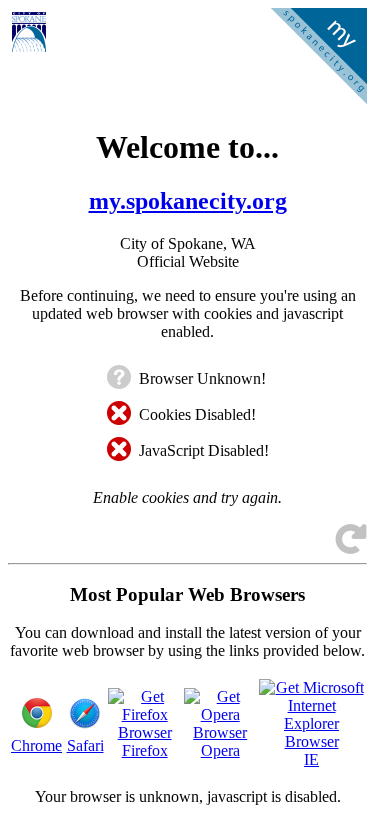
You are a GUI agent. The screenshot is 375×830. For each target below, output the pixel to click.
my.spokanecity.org (188, 201)
